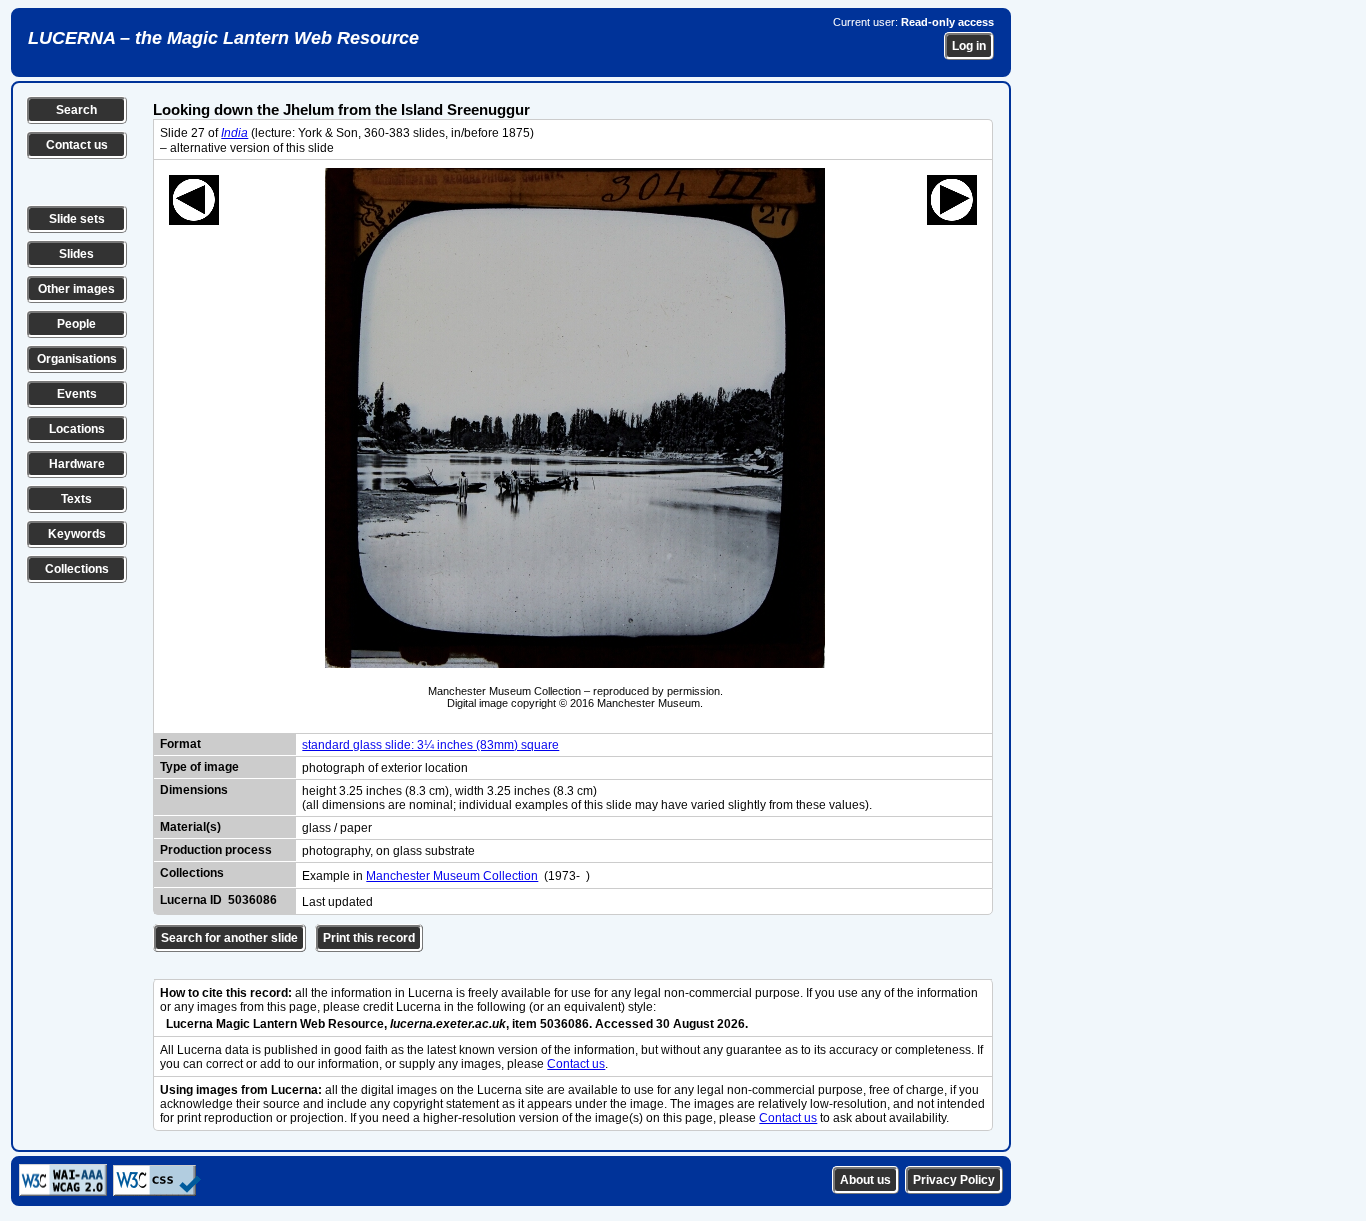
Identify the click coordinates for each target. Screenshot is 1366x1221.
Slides (76, 254)
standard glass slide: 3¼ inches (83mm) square (430, 745)
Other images (76, 289)
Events (77, 394)
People (76, 324)
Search (76, 110)
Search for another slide (229, 938)
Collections (77, 569)
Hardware (77, 464)
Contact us (77, 145)
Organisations (77, 359)
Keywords (77, 534)
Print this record (369, 938)
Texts (76, 499)
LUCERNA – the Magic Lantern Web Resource (223, 38)
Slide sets (77, 219)
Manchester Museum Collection (452, 876)
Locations (77, 429)
